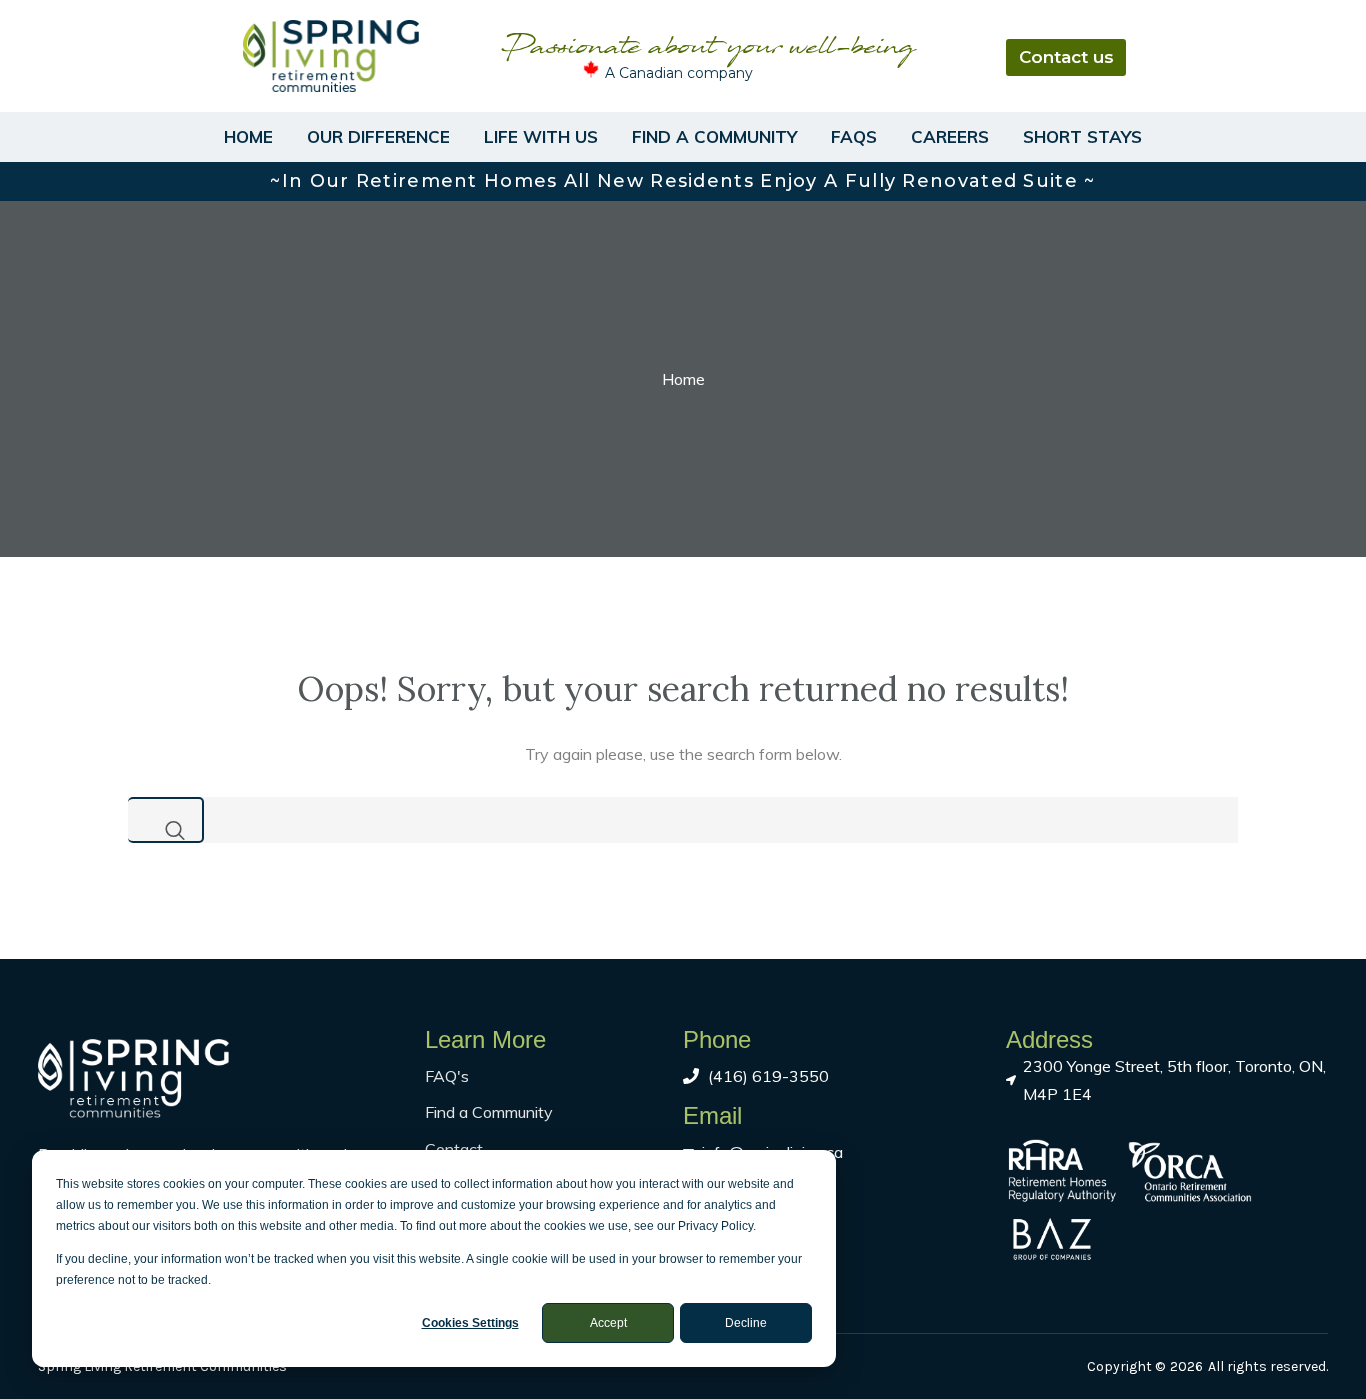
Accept (608, 1323)
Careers (950, 136)
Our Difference (378, 136)
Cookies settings (470, 1323)
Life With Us (541, 136)
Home (248, 136)
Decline (746, 1323)
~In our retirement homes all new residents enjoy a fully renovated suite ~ (682, 181)
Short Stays (1082, 136)
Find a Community (714, 136)
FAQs (854, 136)
